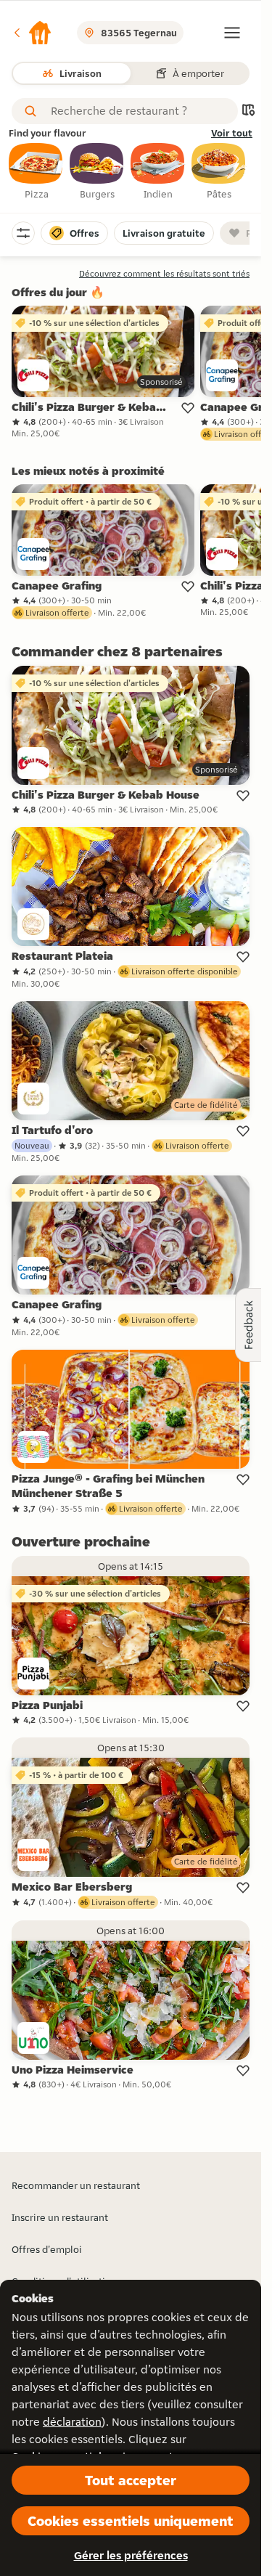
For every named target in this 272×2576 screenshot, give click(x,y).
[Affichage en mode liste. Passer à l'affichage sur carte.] (248, 111)
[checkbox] (36, 172)
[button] (32, 33)
